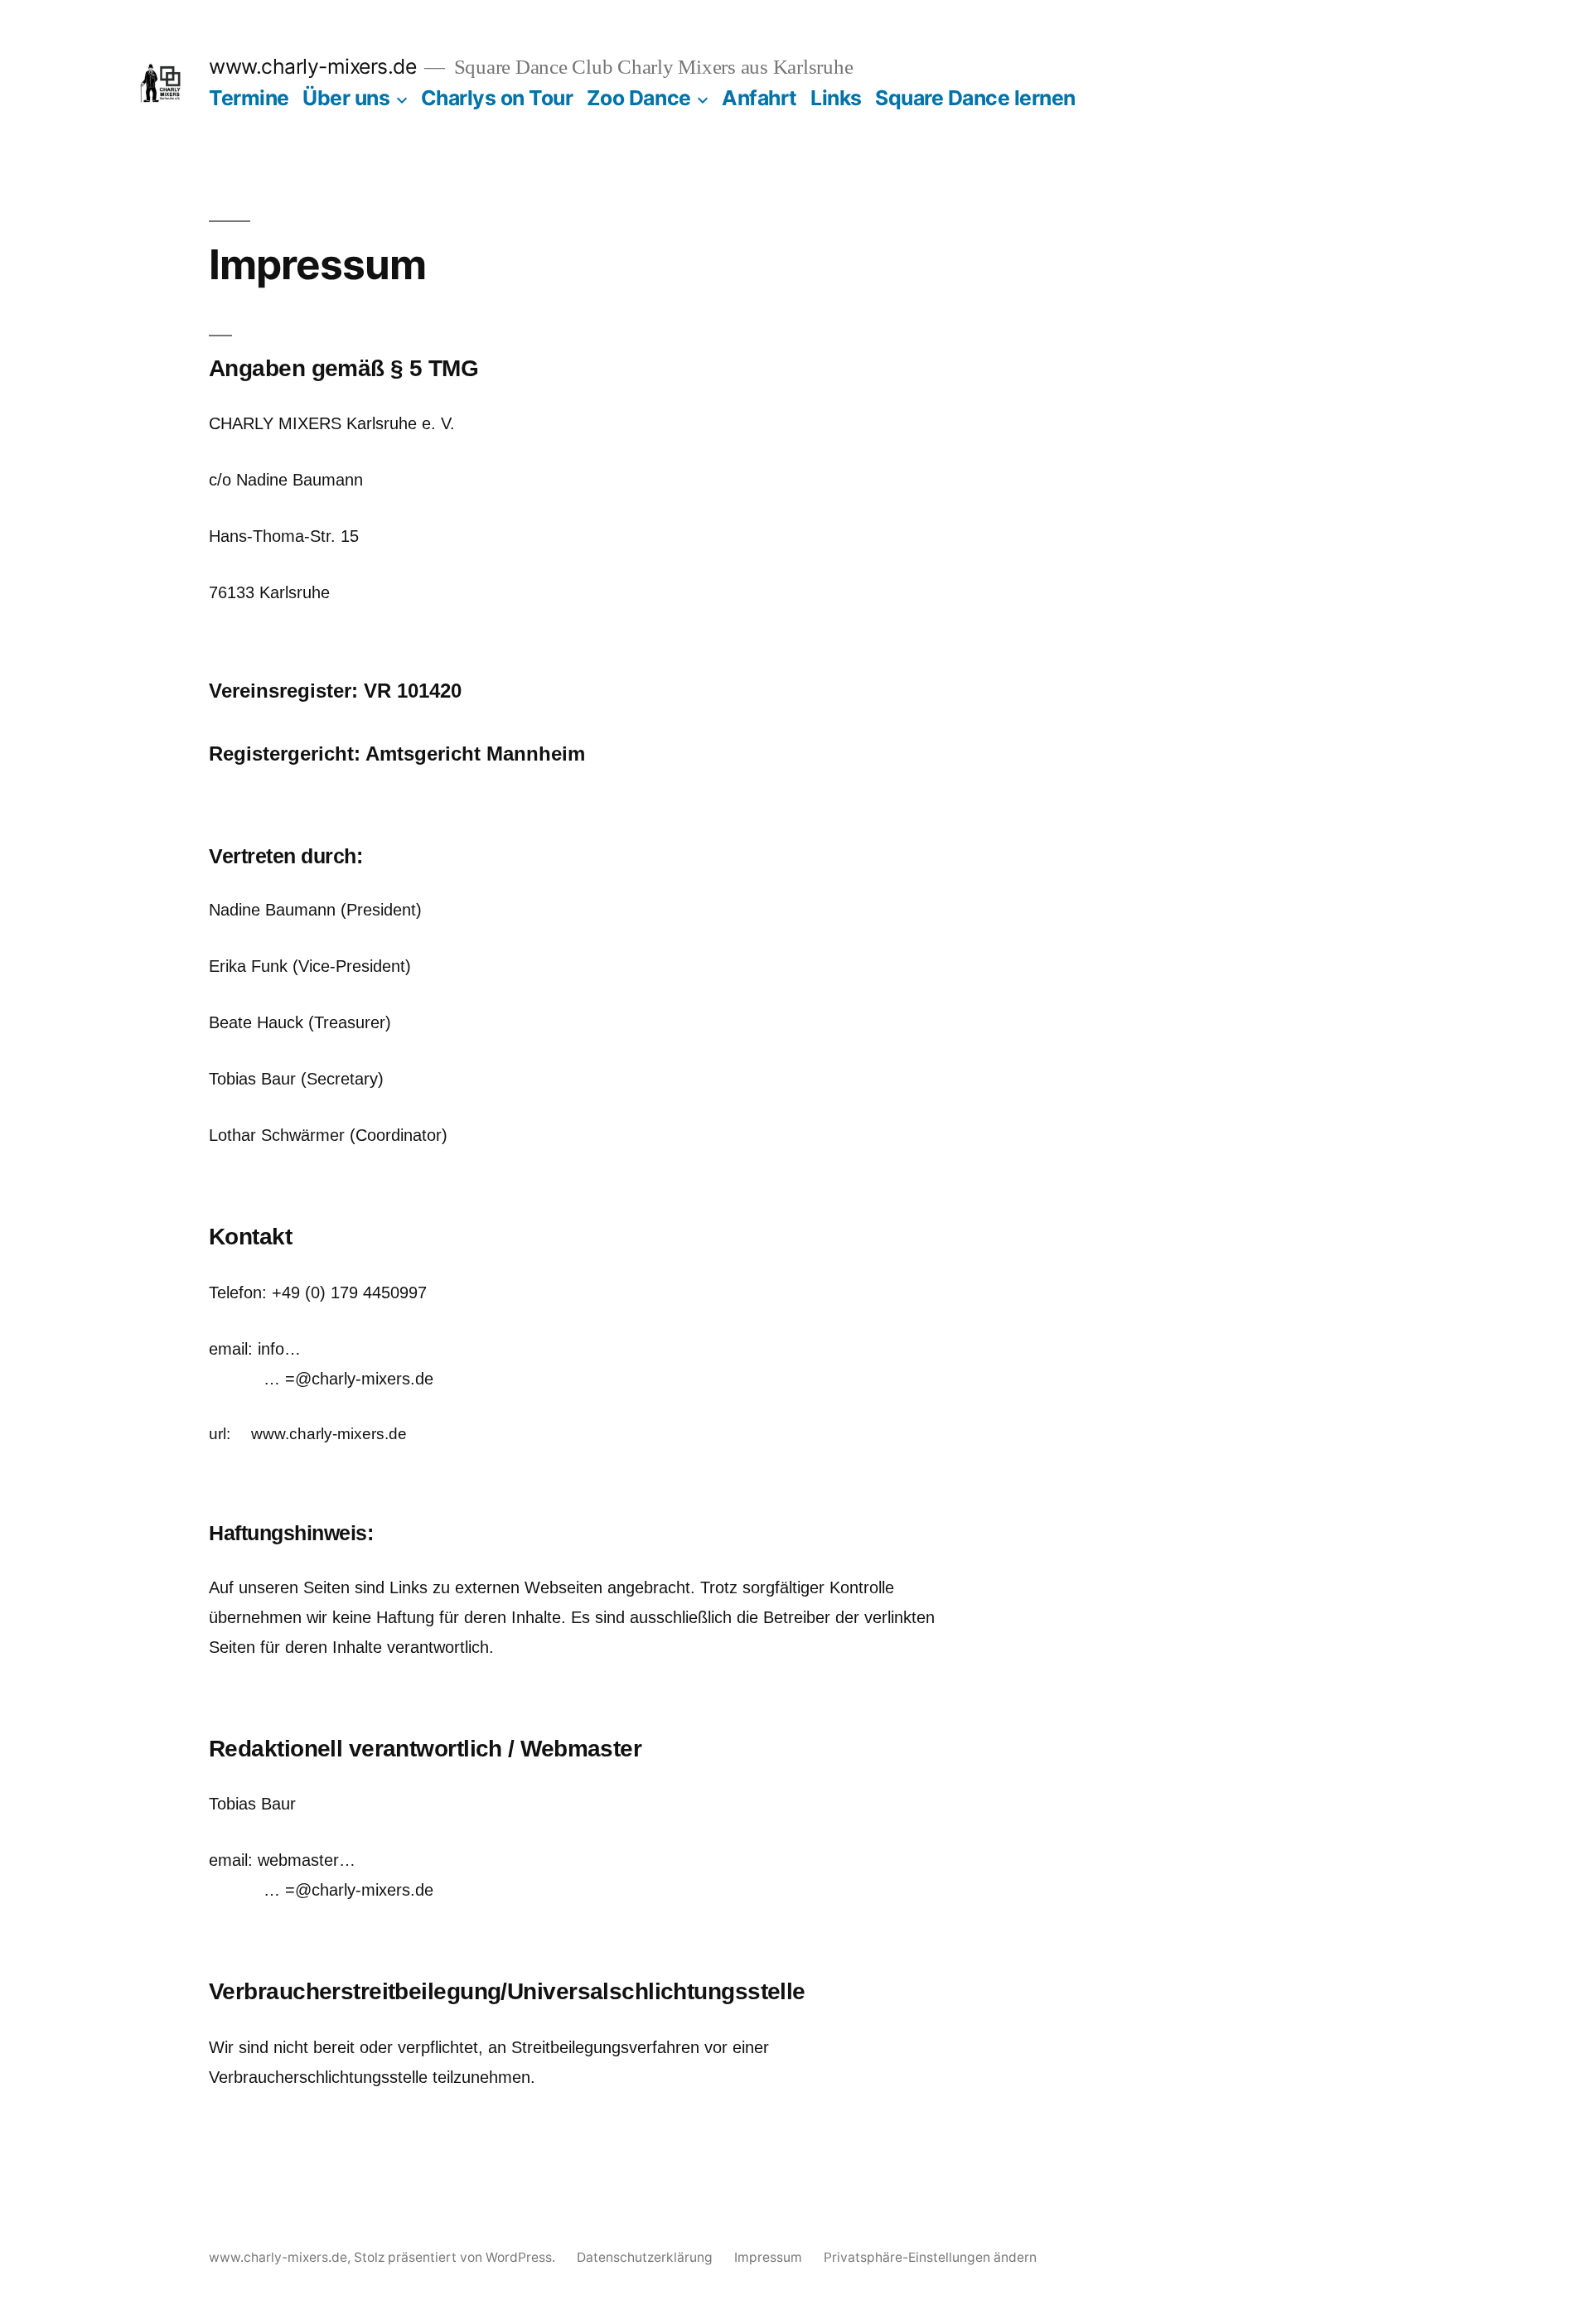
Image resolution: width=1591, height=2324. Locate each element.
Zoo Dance (639, 98)
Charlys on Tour (497, 98)
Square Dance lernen (975, 98)
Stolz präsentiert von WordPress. (456, 2257)
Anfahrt (759, 98)
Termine (249, 98)
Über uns (346, 98)
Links (836, 98)
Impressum (768, 2257)
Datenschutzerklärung (645, 2257)
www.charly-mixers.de (312, 66)
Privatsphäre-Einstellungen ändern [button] (930, 2257)
